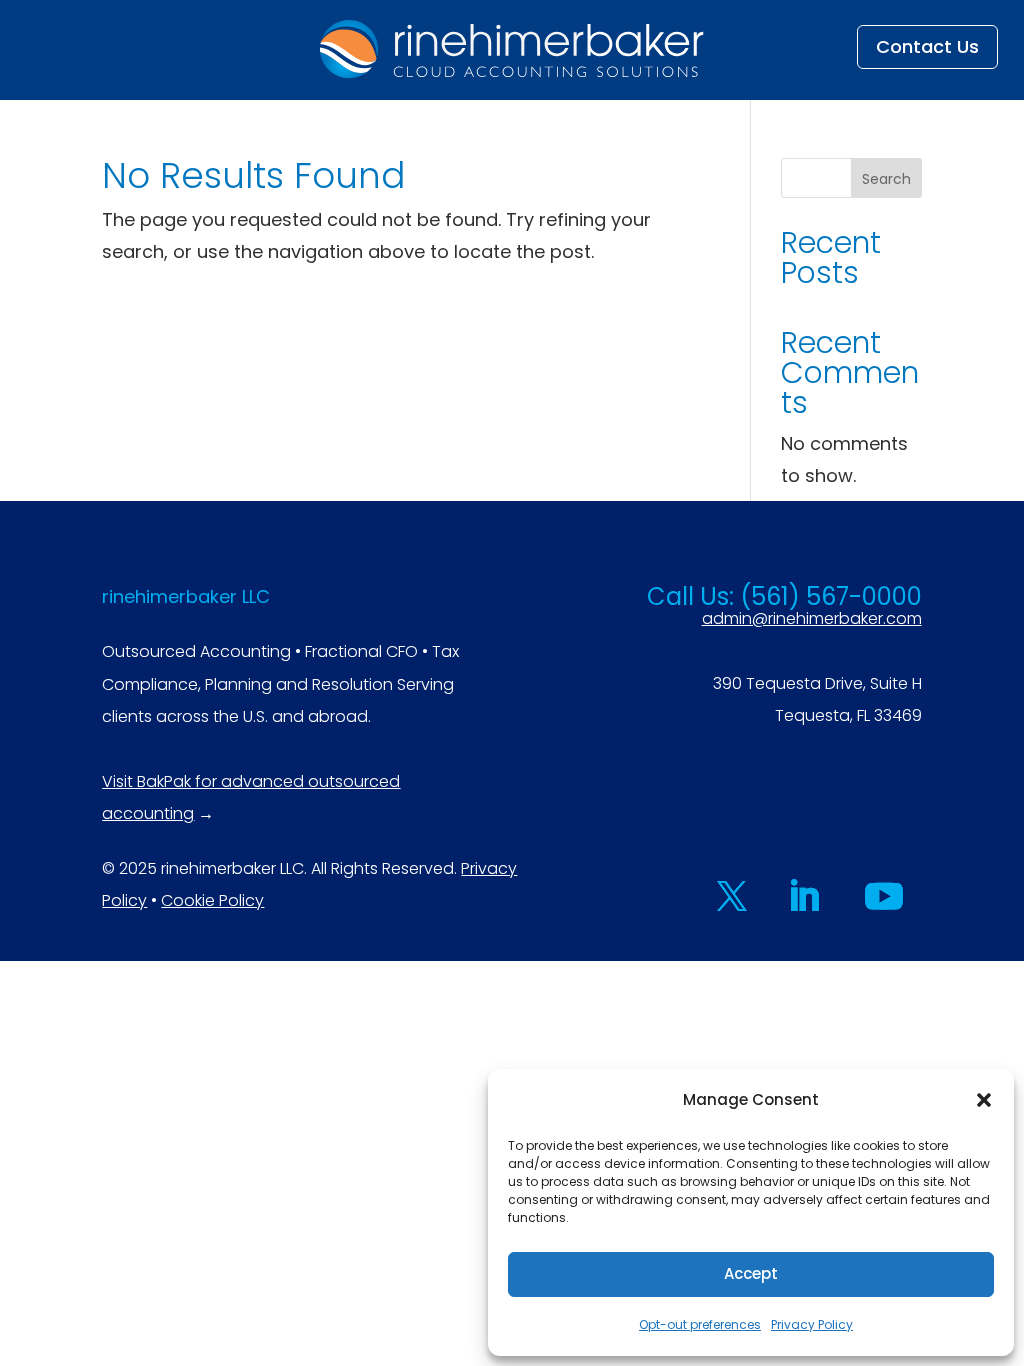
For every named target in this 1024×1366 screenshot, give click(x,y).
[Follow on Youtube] (884, 896)
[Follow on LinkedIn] (804, 896)
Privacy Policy (812, 1324)
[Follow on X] (732, 896)
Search (886, 179)
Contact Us (927, 46)
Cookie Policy (212, 900)
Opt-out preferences (700, 1324)
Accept (751, 1273)
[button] (984, 1100)
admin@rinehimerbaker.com (812, 618)
